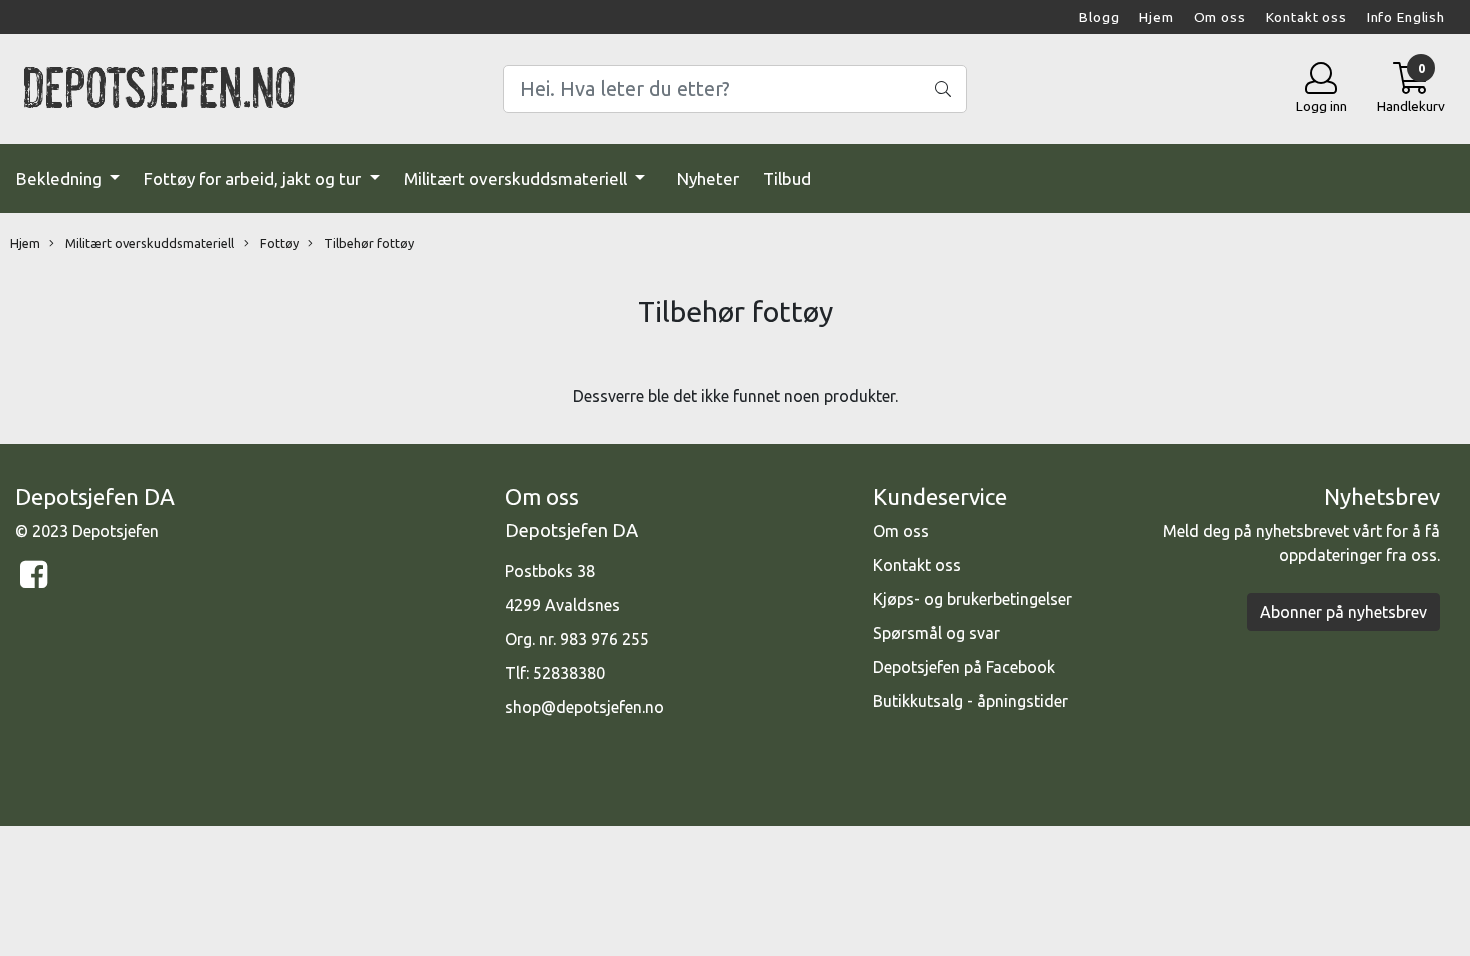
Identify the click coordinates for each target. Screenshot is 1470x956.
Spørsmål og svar (936, 633)
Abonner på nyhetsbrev (1343, 612)
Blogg (1099, 17)
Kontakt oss (1306, 17)
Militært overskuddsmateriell (517, 178)
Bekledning (61, 178)
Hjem (1156, 17)
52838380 (569, 673)
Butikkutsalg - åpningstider (970, 701)
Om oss (1220, 17)
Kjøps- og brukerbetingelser (972, 599)
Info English (1406, 17)
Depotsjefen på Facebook (964, 667)
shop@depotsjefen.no (584, 707)
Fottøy (278, 243)
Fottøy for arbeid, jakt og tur (254, 178)
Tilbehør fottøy (367, 243)
